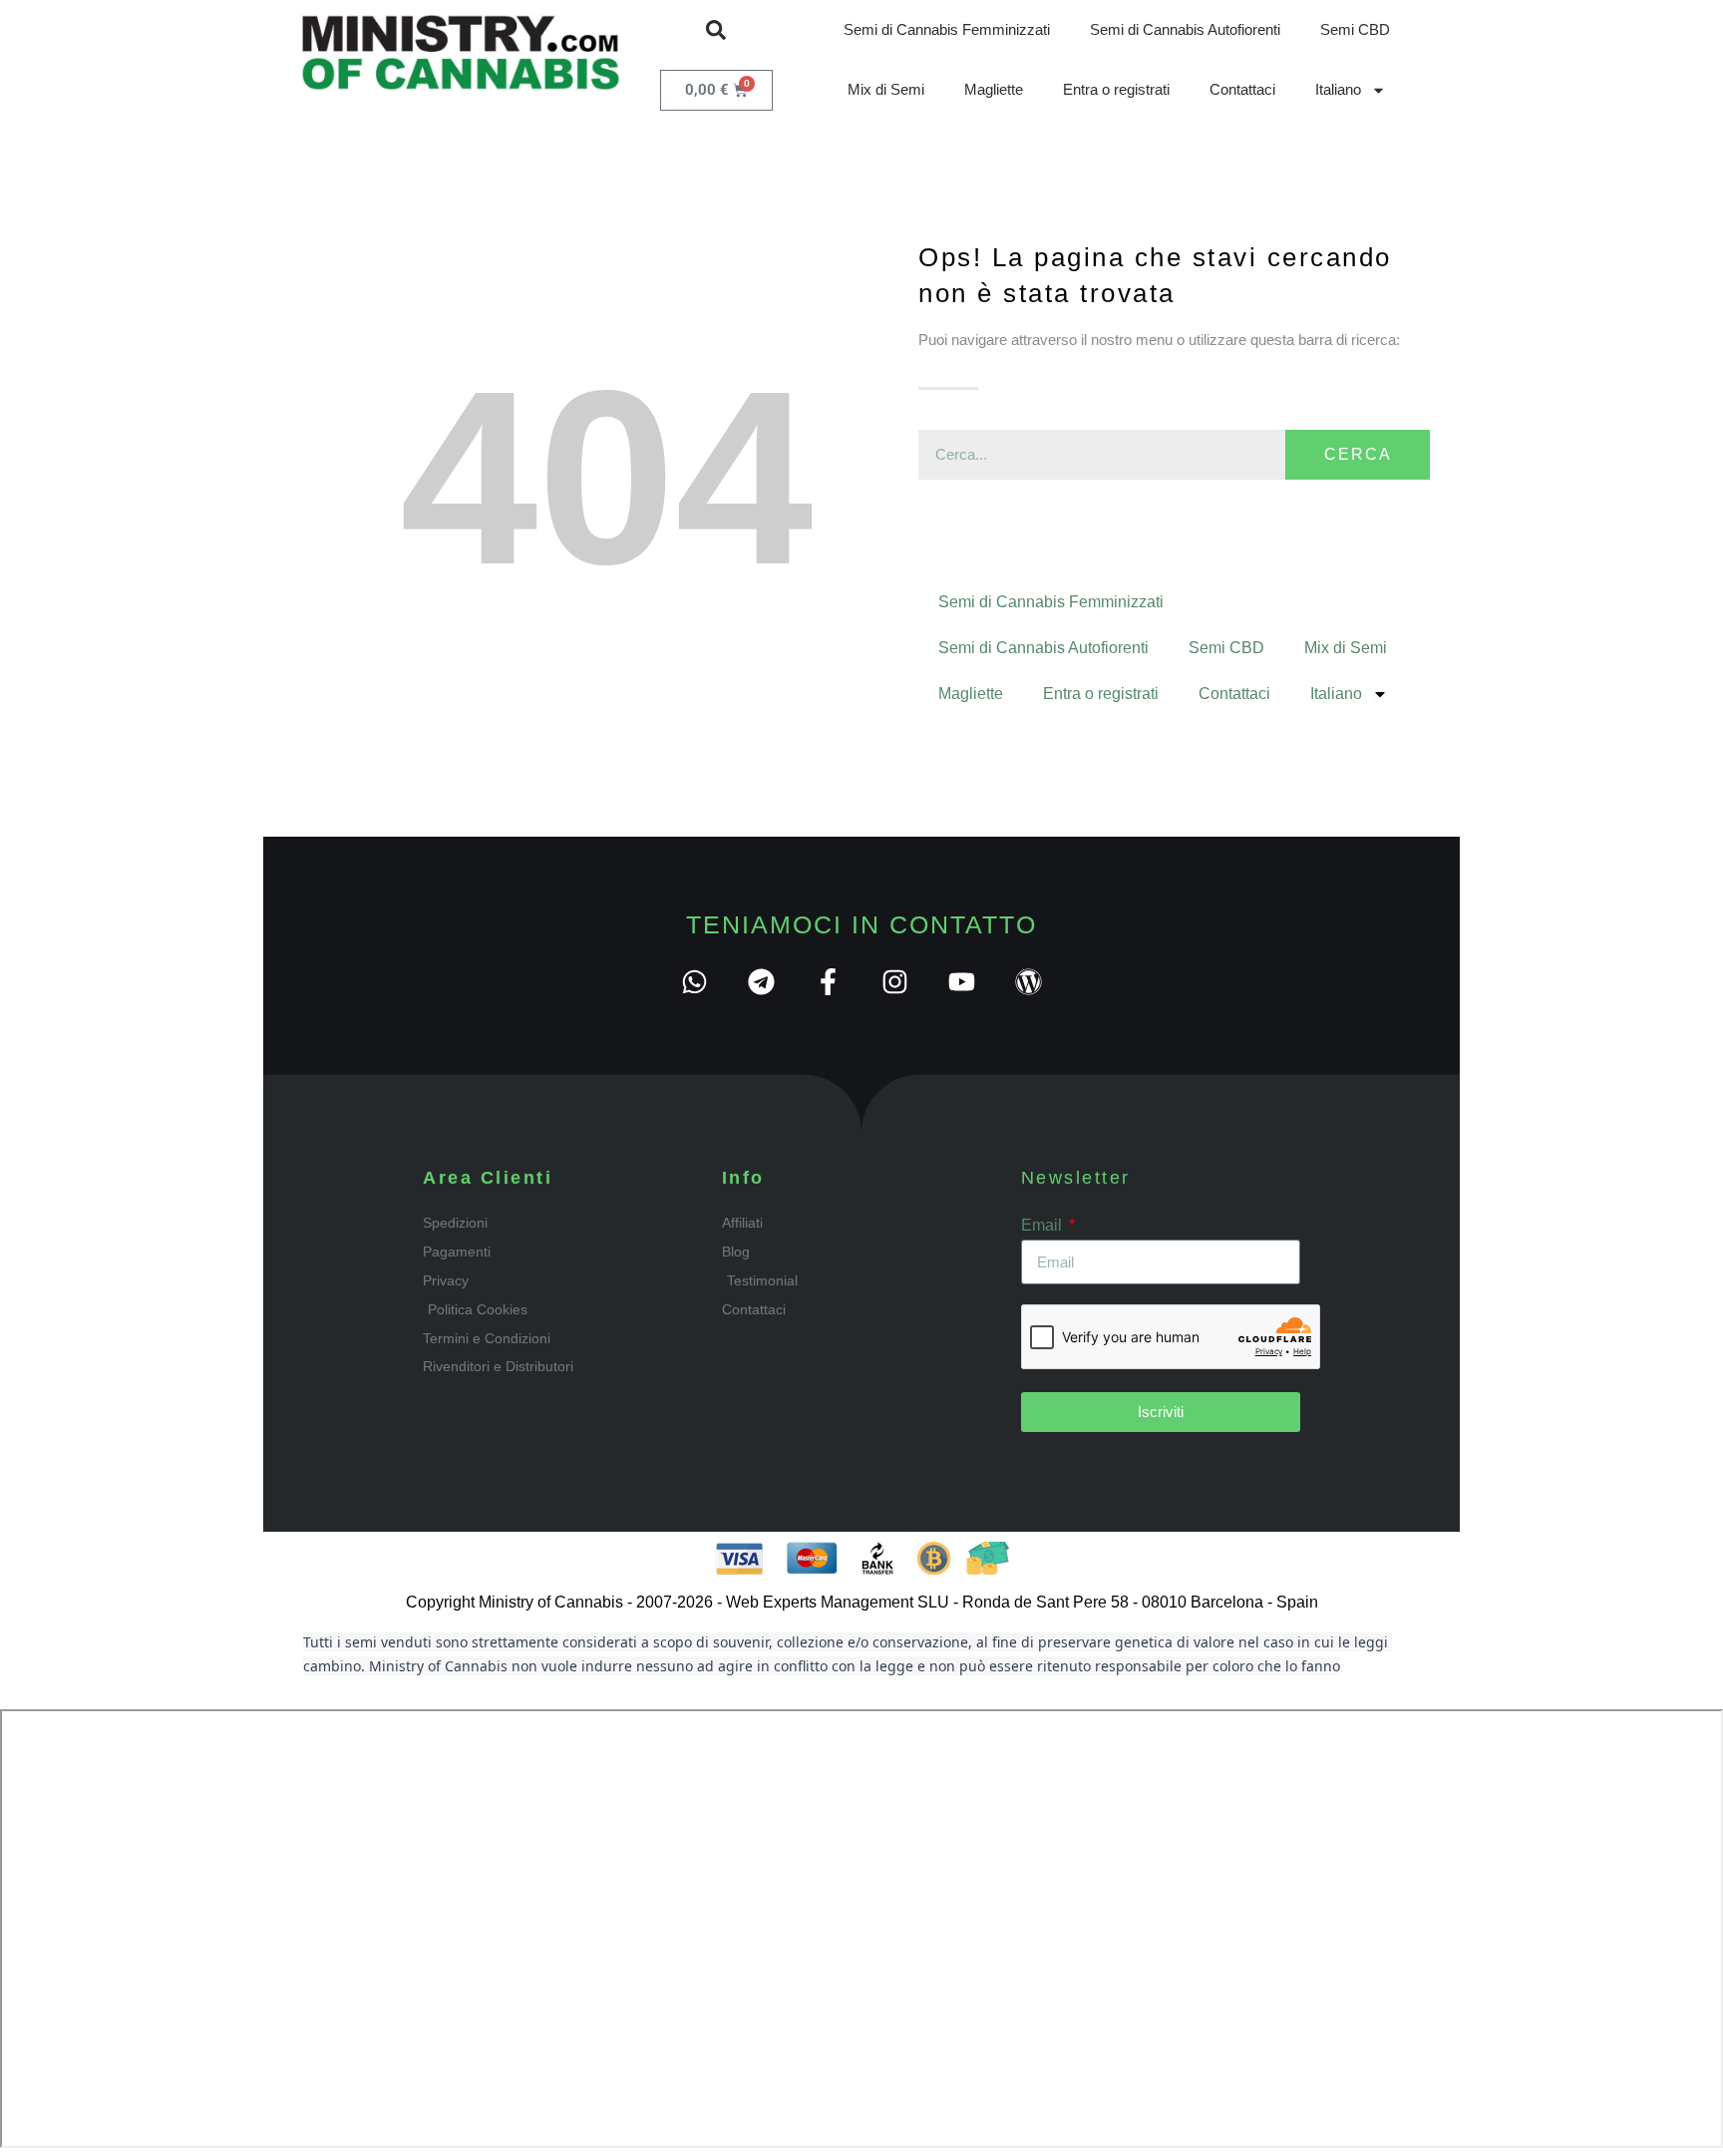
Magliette (994, 89)
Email (1043, 1225)
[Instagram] (895, 982)
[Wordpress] (1029, 982)
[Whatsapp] (694, 982)
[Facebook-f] (828, 982)
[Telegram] (761, 982)
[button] (716, 30)
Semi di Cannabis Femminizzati (947, 29)
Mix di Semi (886, 89)
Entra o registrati (1116, 89)
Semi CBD (1355, 29)
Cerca (1358, 454)
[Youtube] (962, 982)
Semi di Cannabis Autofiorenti (1185, 29)
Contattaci (1242, 89)
